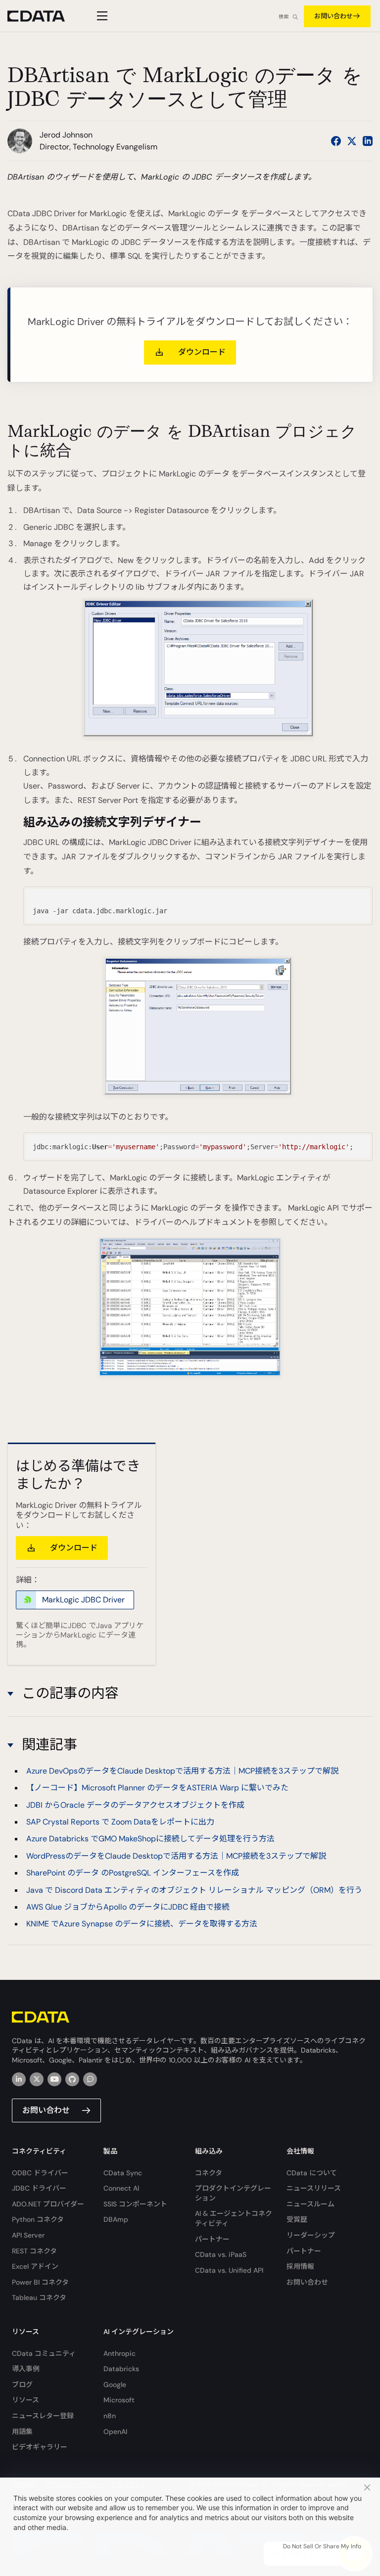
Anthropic (119, 2353)
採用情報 (300, 2266)
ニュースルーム (310, 2204)
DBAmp (116, 2219)
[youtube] (54, 2079)
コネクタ (209, 2173)
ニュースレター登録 (43, 2416)
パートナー (212, 2239)
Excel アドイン (35, 2266)
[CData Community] (90, 2079)
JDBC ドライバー (39, 2188)
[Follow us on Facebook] (336, 141)
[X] (37, 2079)
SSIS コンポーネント (135, 2204)
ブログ (22, 2385)
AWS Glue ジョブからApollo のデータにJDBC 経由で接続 (128, 1907)
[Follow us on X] (352, 141)
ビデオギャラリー (40, 2447)
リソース (25, 2400)
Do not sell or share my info (322, 2546)
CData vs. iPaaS (221, 2254)
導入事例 (26, 2369)
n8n (110, 2416)
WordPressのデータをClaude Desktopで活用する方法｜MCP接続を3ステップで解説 (176, 1856)
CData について (312, 2173)
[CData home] (44, 16)
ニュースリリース (314, 2188)
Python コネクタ (38, 2219)
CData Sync (123, 2173)
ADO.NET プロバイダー (48, 2204)
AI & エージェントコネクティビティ (234, 2218)
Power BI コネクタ (40, 2282)
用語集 (22, 2432)
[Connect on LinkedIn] (368, 141)
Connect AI (121, 2188)
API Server (28, 2235)
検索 (284, 17)
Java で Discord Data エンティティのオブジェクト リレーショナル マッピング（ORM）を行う (194, 1890)
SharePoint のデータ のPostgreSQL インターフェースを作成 (133, 1873)
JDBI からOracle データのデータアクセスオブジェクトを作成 (135, 1805)
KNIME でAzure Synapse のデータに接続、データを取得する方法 (142, 1924)
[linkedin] (19, 2079)
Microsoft (119, 2400)
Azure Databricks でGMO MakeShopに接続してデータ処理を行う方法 (150, 1839)
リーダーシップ (311, 2235)
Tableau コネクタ (39, 2297)
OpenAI (115, 2432)
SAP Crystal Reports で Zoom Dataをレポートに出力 (120, 1822)
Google (115, 2385)
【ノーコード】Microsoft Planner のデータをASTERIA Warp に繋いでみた (157, 1788)
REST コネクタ (34, 2251)
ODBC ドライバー (40, 2173)
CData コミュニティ (44, 2353)
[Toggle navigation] (101, 16)
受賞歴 (297, 2219)
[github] (72, 2079)
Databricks (121, 2369)
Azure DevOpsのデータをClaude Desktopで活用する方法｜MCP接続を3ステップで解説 (182, 1771)
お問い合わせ (333, 16)
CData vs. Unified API (229, 2270)
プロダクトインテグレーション (233, 2193)
